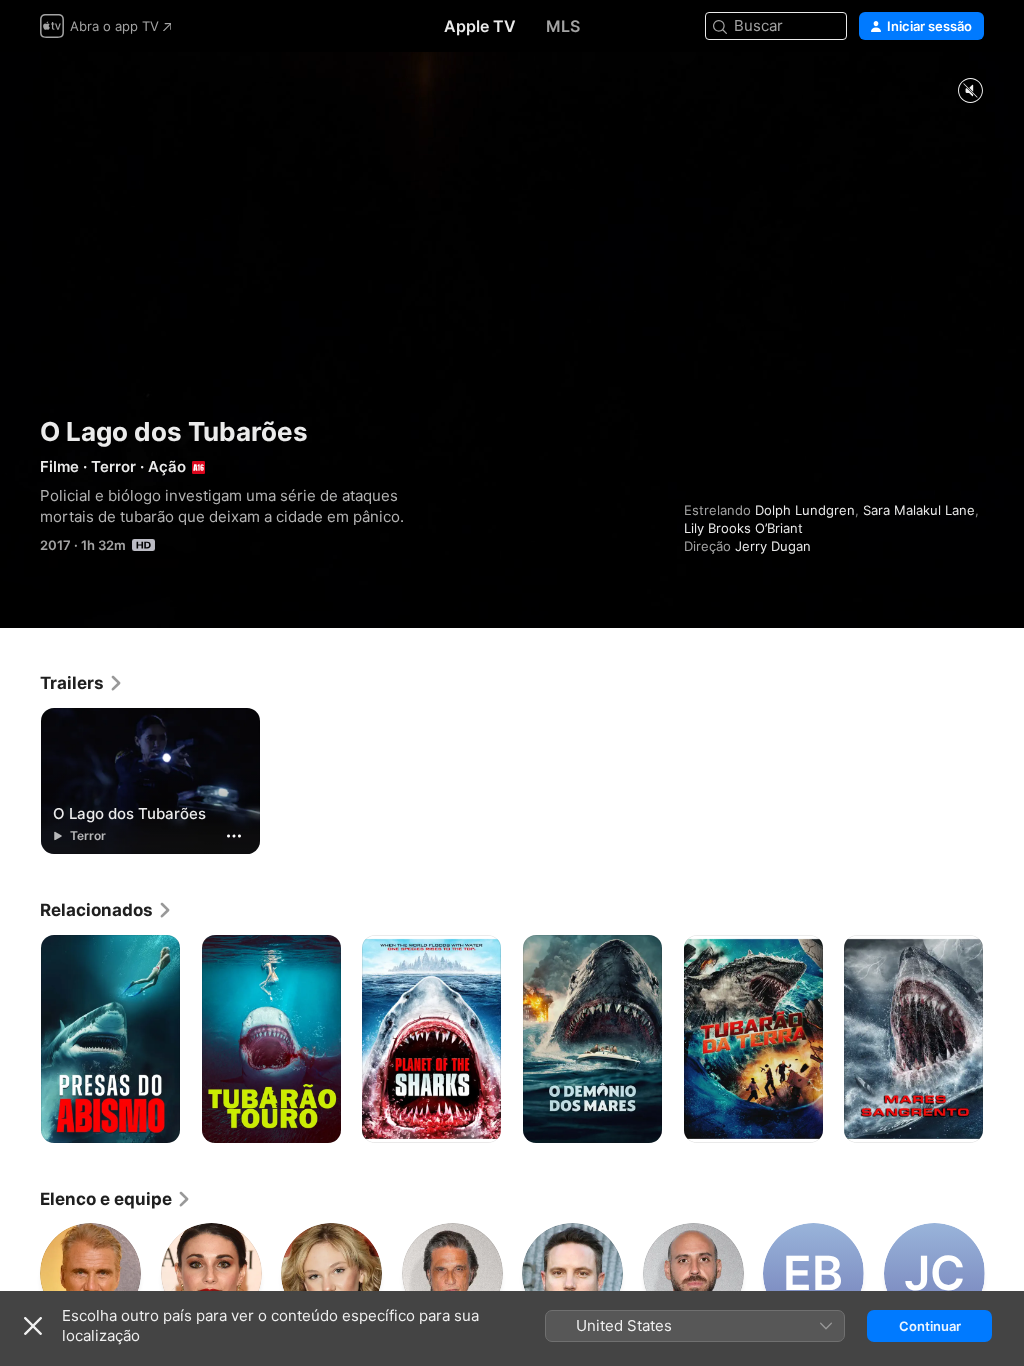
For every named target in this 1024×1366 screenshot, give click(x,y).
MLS (563, 26)
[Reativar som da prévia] (970, 91)
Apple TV (480, 26)
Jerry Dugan (773, 546)
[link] (82, 683)
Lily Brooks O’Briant (743, 528)
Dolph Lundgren (805, 510)
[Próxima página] (1004, 1039)
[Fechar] (33, 1326)
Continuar (930, 1326)
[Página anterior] (20, 1039)
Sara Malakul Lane (919, 510)
